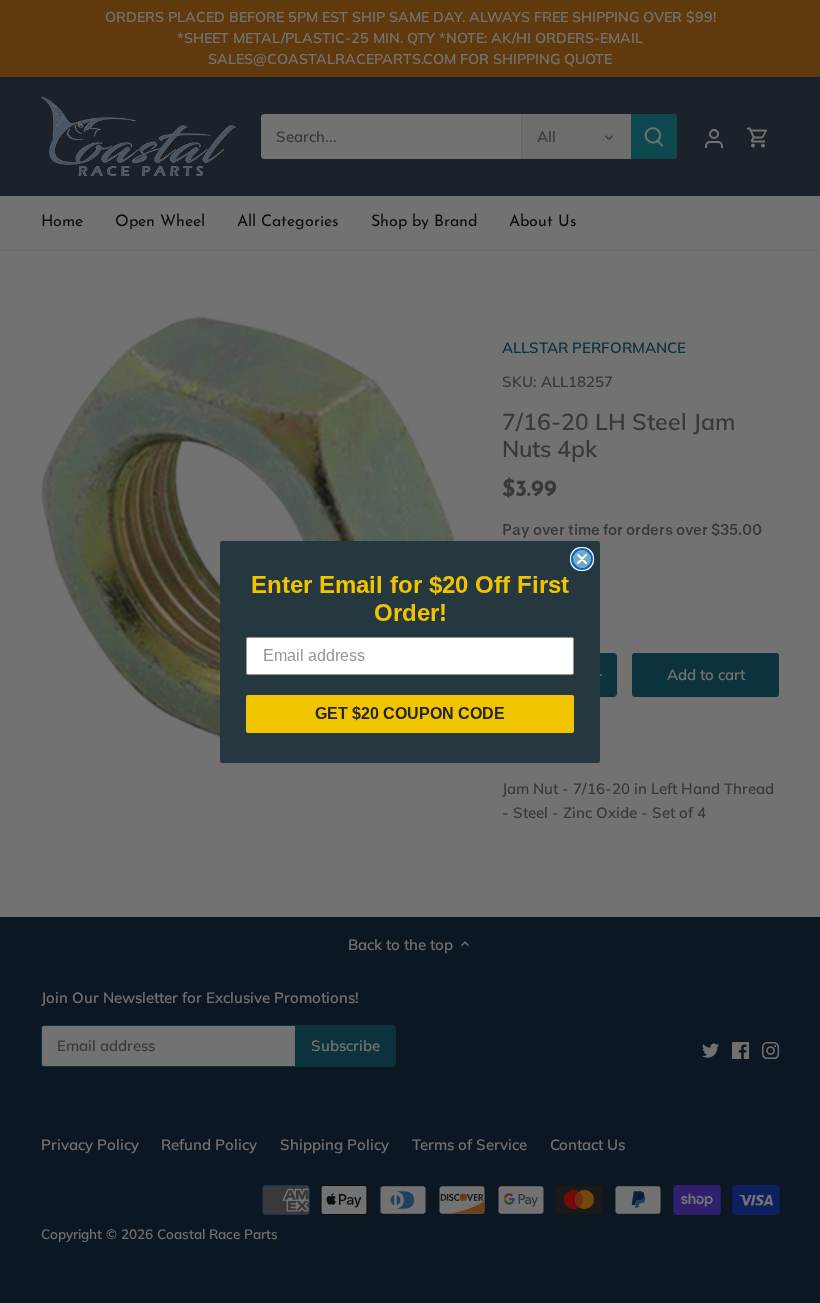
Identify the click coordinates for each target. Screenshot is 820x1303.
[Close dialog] (582, 559)
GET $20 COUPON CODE (410, 713)
